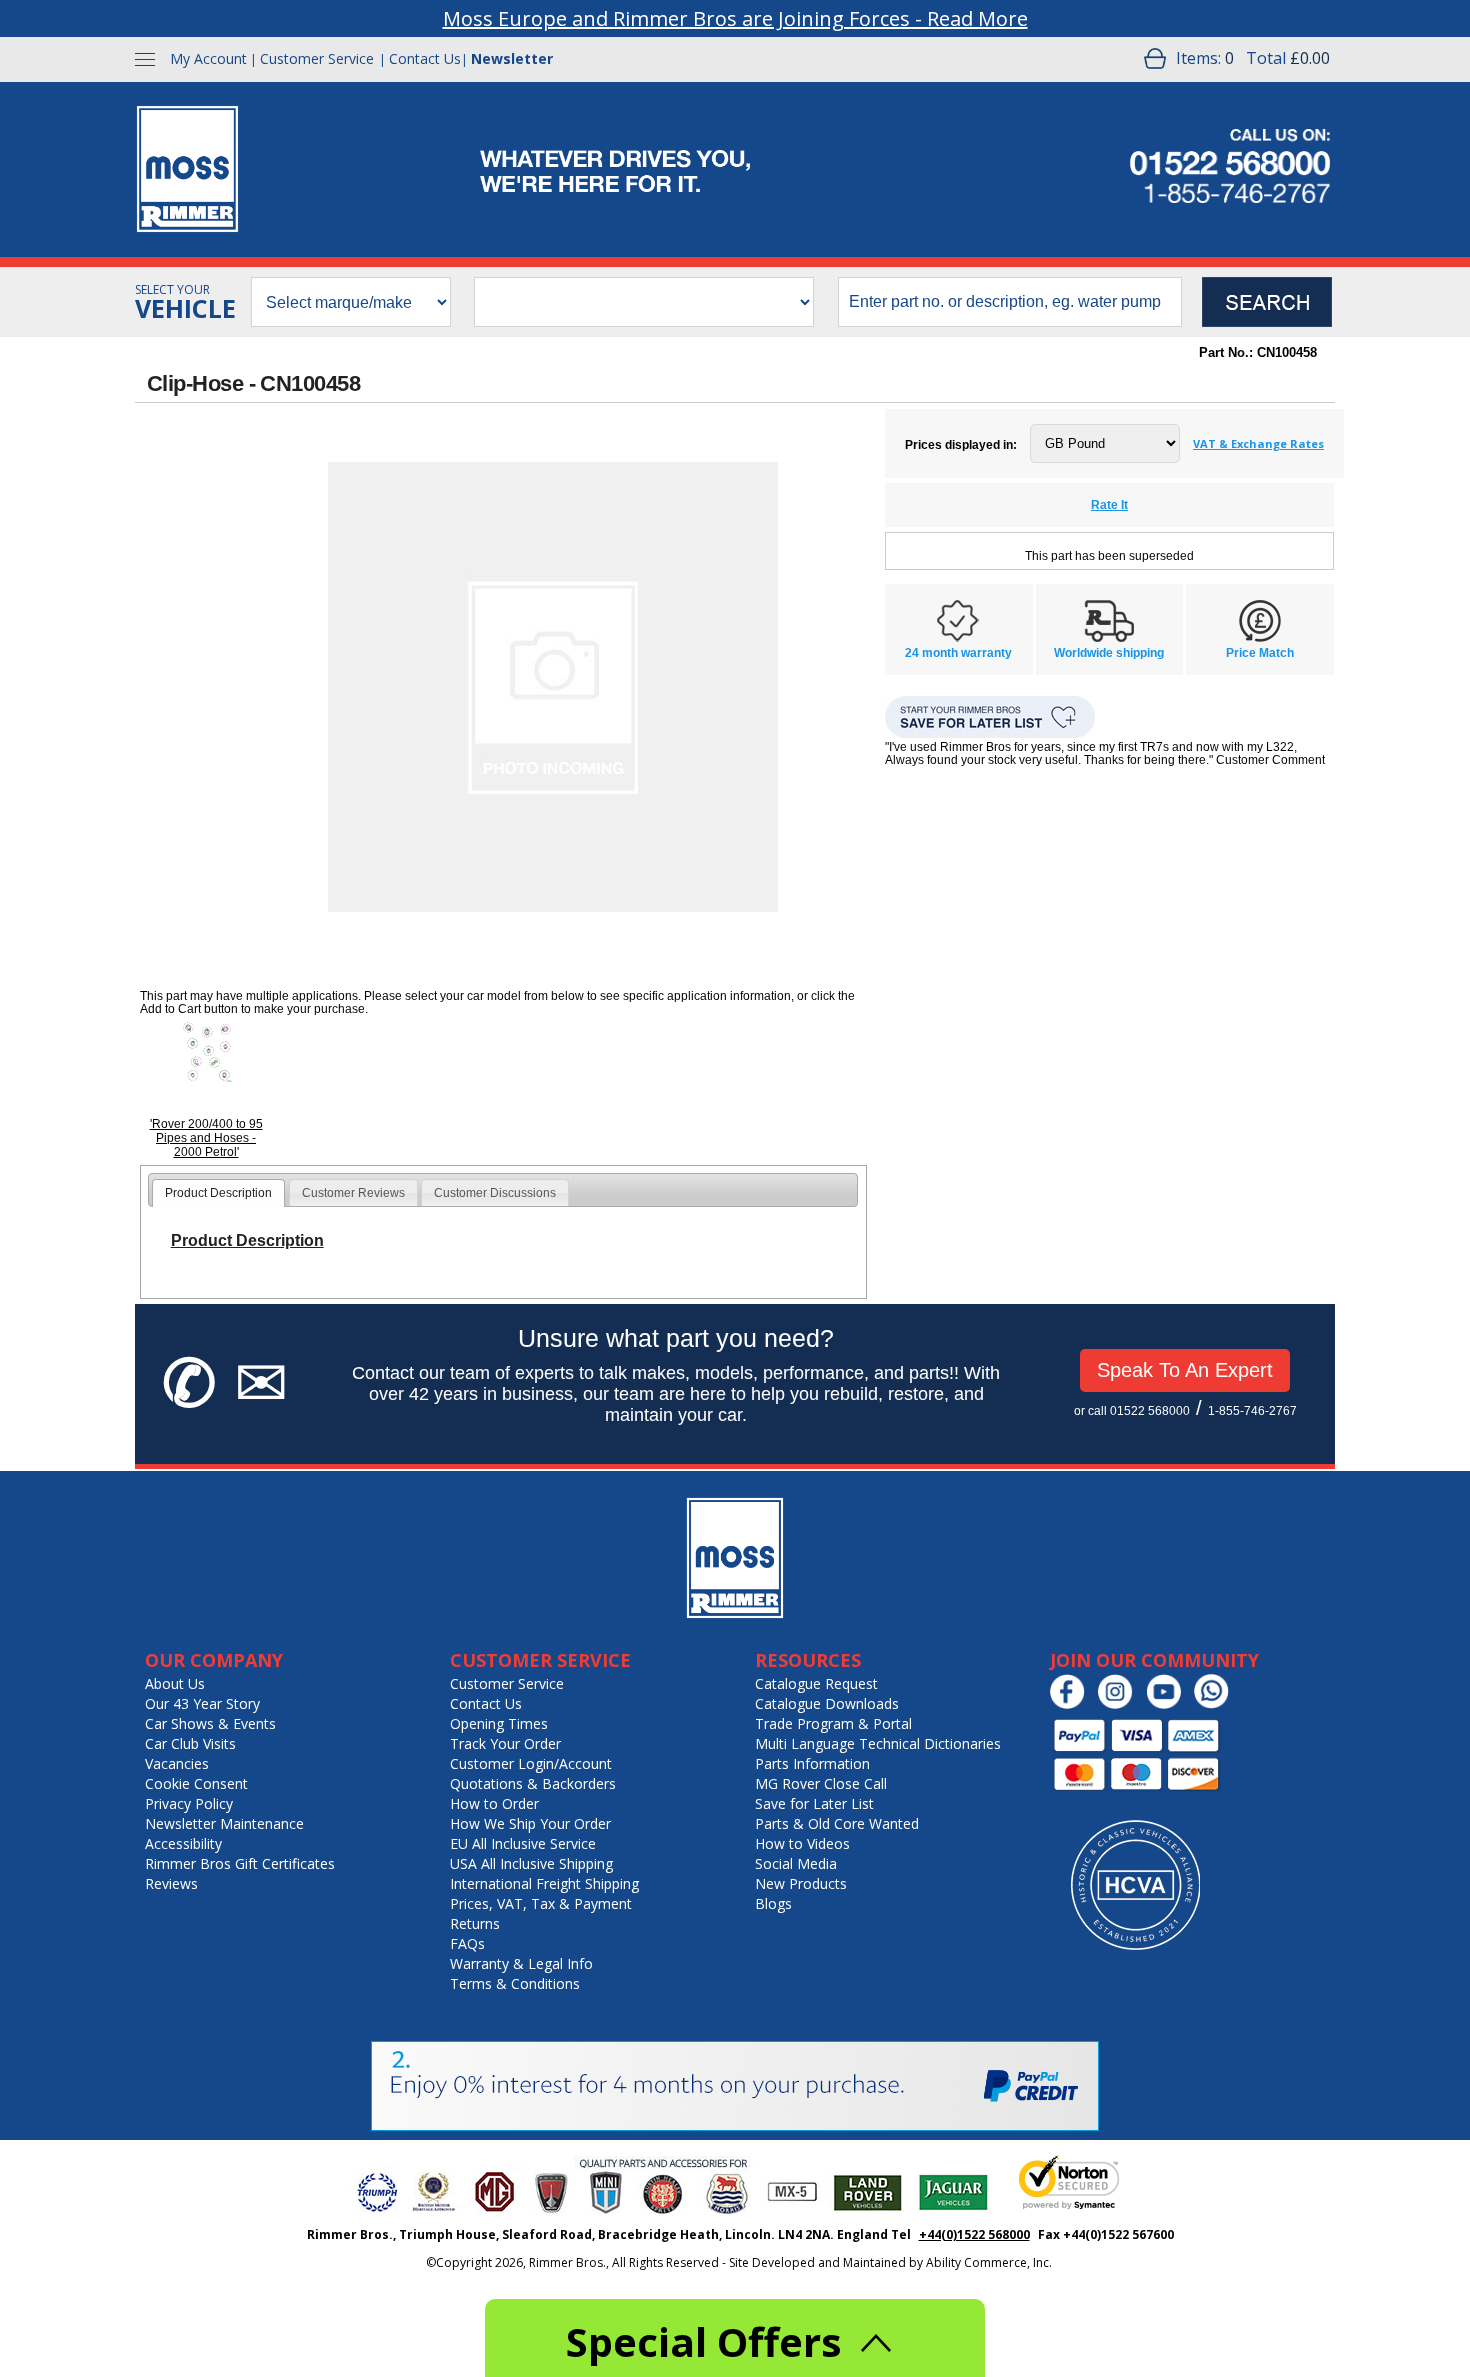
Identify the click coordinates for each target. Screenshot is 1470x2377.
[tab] (218, 1193)
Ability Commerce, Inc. (989, 2262)
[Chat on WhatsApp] (1216, 1704)
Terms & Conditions (515, 1983)
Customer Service (317, 58)
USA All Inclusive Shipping (531, 1863)
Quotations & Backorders (533, 1783)
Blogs (773, 1903)
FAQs (467, 1943)
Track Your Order (505, 1743)
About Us (175, 1683)
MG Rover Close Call (821, 1783)
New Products (801, 1883)
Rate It (1109, 505)
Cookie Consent (196, 1783)
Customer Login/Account (531, 1763)
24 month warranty (958, 653)
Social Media (796, 1863)
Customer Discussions (495, 1193)
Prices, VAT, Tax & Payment (541, 1903)
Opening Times (499, 1723)
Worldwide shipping (1109, 653)
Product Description (218, 1193)
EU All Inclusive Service (523, 1843)
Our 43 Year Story (202, 1703)
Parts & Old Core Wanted (837, 1823)
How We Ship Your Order (530, 1823)
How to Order (494, 1803)
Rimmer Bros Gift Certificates (240, 1863)
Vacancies (177, 1763)
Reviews (171, 1883)
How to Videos (802, 1843)
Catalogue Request (816, 1683)
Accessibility (183, 1843)
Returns (475, 1923)
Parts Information (812, 1763)
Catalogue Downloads (827, 1703)
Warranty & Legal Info (521, 1963)
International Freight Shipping (544, 1883)
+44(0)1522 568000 (974, 2234)
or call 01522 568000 (1132, 1411)
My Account (208, 58)
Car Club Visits (190, 1743)
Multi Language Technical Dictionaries (878, 1743)
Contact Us (425, 58)
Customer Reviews (353, 1193)
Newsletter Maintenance (224, 1823)
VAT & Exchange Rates (1258, 443)
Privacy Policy (189, 1803)
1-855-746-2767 (1252, 1411)
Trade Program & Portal (833, 1723)
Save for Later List (814, 1803)
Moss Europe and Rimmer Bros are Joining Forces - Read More (735, 18)
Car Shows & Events (210, 1723)
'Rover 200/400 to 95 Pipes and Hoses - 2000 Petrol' (206, 1138)
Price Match (1260, 653)
